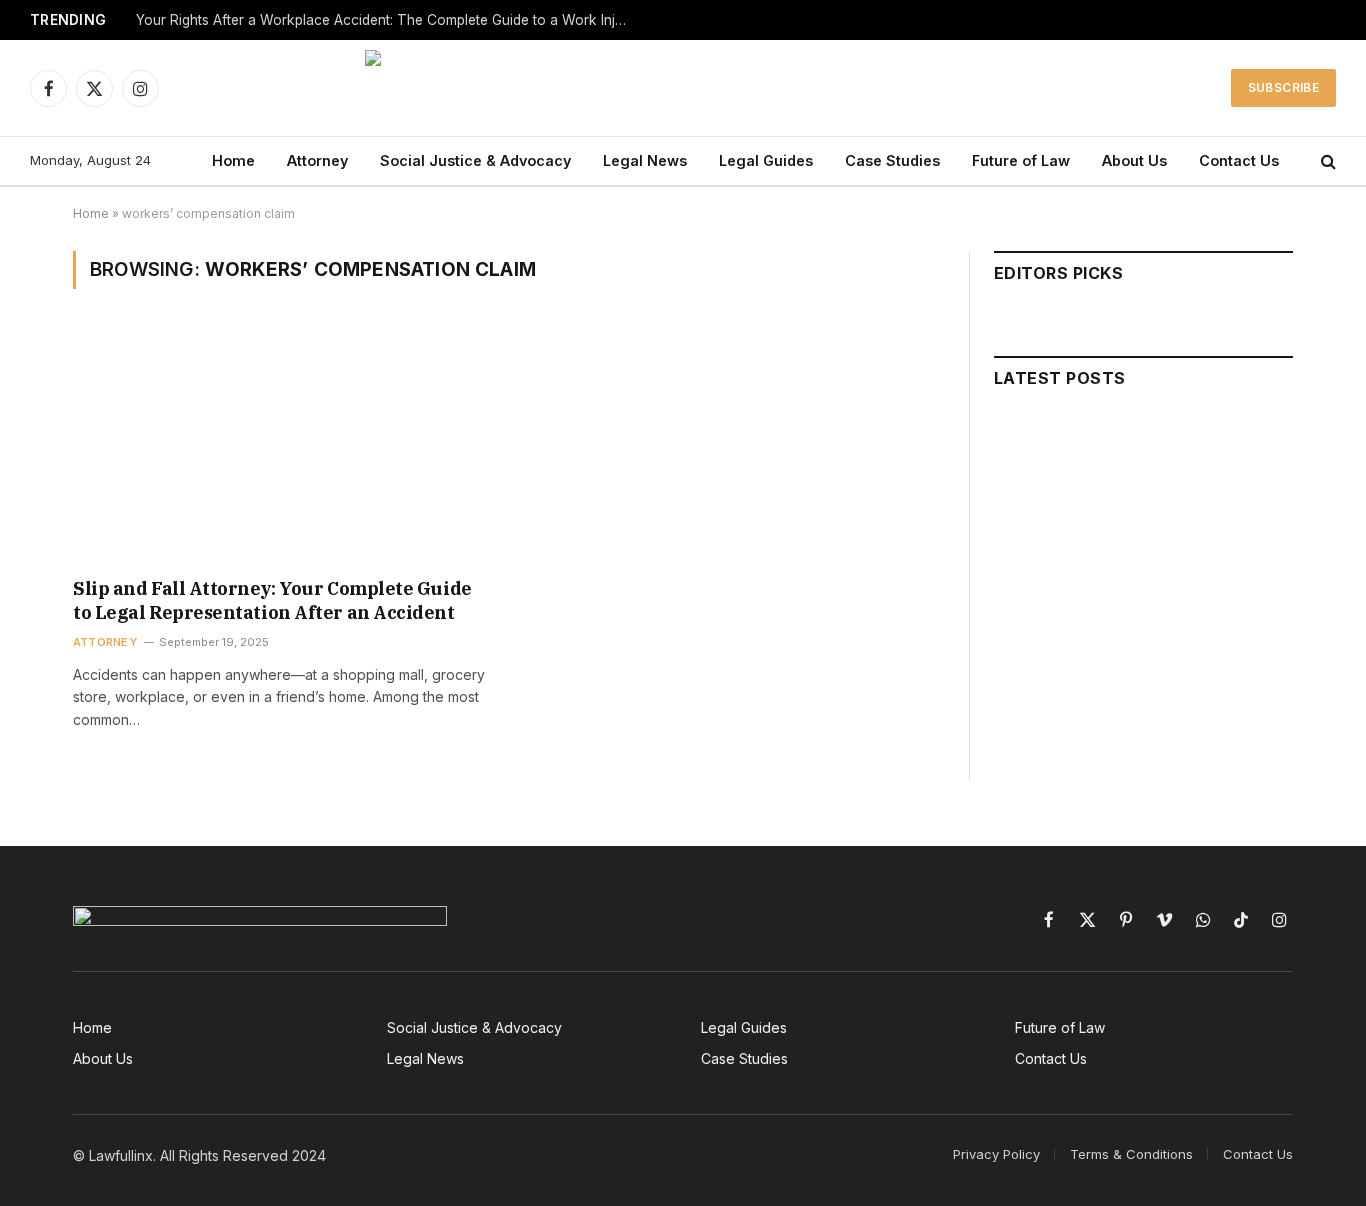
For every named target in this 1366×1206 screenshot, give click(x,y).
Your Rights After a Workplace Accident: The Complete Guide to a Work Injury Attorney (386, 20)
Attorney (317, 160)
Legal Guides (766, 160)
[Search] (1326, 161)
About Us (1134, 160)
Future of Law (1021, 160)
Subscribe (1283, 87)
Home (233, 160)
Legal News (645, 160)
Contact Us (1239, 160)
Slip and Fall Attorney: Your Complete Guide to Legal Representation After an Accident (272, 600)
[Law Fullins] (683, 88)
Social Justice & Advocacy (475, 160)
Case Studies (892, 160)
